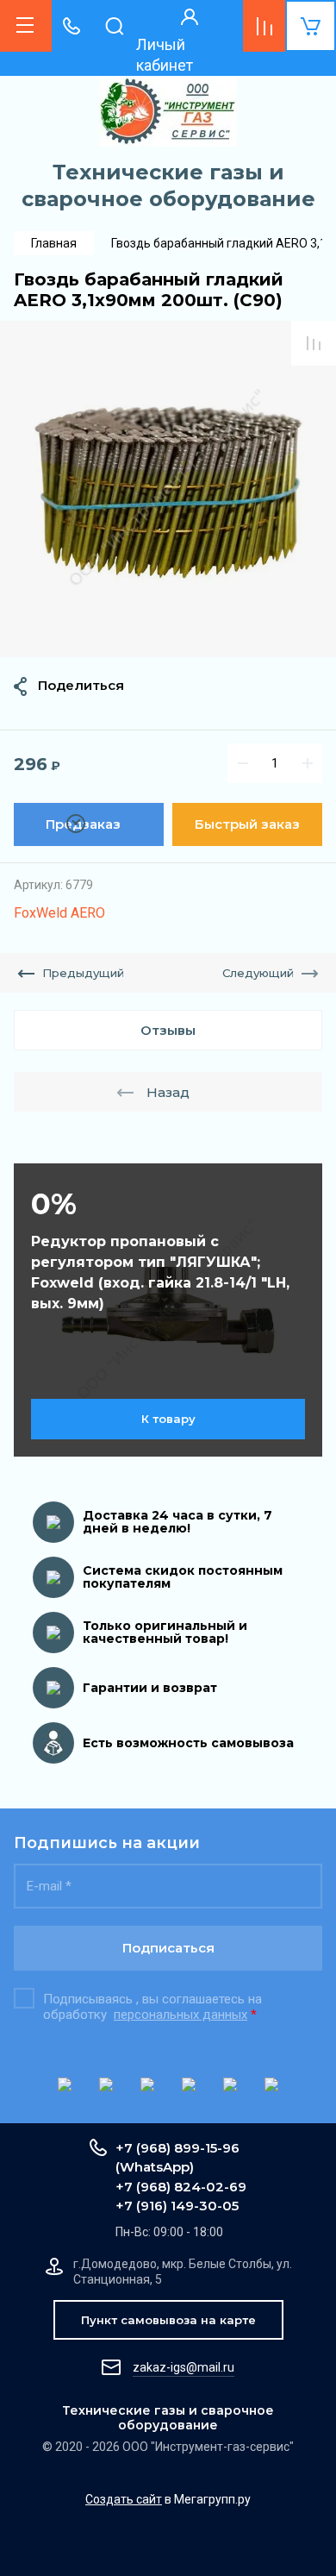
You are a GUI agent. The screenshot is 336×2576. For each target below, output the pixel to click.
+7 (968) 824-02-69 (181, 2187)
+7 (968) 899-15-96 (177, 2148)
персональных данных (180, 2015)
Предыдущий (83, 973)
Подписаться (168, 1948)
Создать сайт (124, 2499)
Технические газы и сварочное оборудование (168, 185)
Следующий (258, 973)
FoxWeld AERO (59, 913)
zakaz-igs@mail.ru (184, 2367)
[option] (168, 489)
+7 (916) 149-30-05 (177, 2206)
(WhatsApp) (155, 2167)
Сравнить (314, 343)
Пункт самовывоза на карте (168, 2320)
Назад (168, 1092)
